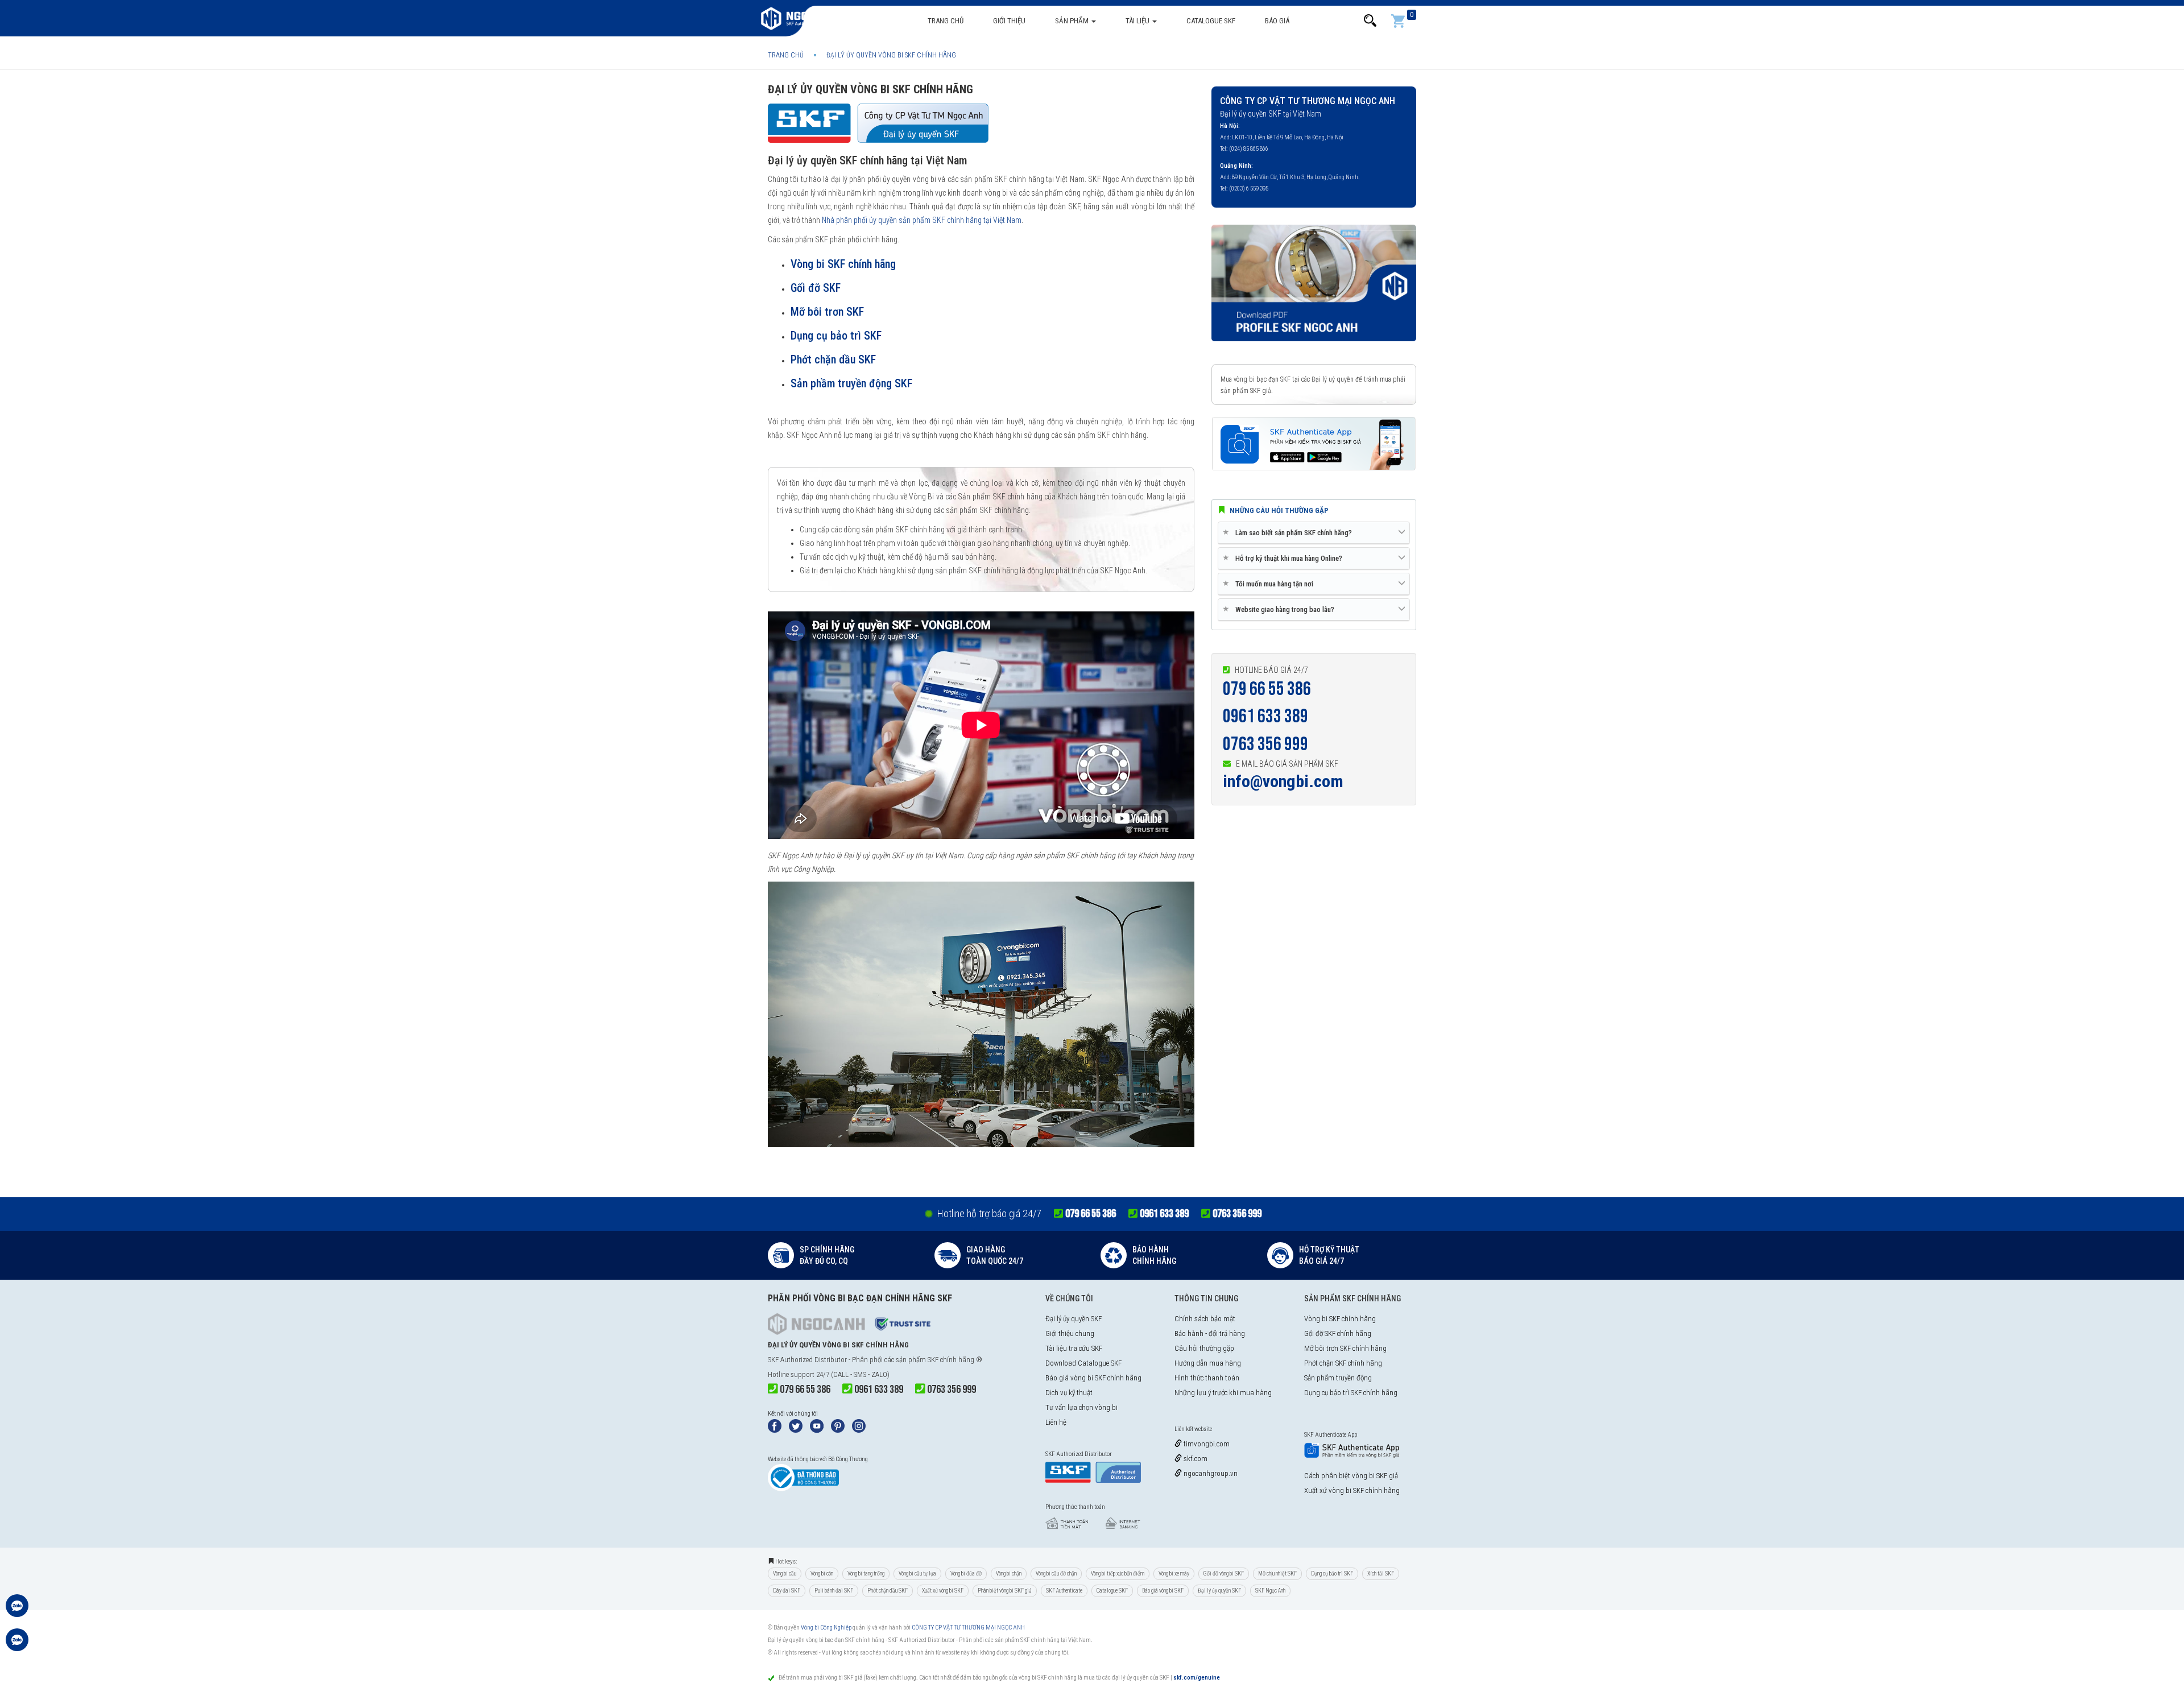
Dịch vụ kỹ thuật (1069, 1393)
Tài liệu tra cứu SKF (1074, 1348)
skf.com (1195, 1459)
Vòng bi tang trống (866, 1573)
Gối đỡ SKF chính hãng (1338, 1333)
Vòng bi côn (822, 1573)
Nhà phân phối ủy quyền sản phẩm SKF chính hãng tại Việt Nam (922, 220)
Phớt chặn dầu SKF (833, 359)
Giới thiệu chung (1070, 1333)
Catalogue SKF (1211, 21)
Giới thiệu (1009, 21)
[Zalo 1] (17, 1611)
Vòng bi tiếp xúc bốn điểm (1118, 1573)
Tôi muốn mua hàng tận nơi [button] (1270, 584)
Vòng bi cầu (785, 1573)
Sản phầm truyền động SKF (851, 383)
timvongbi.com (1206, 1444)
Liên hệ (1056, 1422)
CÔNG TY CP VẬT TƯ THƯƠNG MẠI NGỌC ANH (968, 1628)
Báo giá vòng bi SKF (1163, 1591)
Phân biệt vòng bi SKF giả (1005, 1591)
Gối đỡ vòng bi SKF (1224, 1573)
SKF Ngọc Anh (1270, 1591)
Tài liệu (1138, 21)
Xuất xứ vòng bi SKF (943, 1591)
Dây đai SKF (787, 1591)
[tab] (1314, 533)
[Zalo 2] (17, 1645)
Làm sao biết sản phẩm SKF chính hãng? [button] (1289, 532)
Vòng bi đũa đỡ (966, 1573)
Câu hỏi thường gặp (1204, 1348)
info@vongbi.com (1283, 781)
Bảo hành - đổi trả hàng (1210, 1333)
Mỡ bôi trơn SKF (827, 312)
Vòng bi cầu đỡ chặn (1056, 1573)
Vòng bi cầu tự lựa (917, 1573)
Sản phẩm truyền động (1338, 1378)
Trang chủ (946, 21)
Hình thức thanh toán (1207, 1378)
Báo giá (1277, 21)
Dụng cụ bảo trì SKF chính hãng (1351, 1393)
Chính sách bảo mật (1205, 1319)
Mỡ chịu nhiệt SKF (1277, 1573)
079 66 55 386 (1267, 689)
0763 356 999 (1265, 744)
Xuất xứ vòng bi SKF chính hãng (1352, 1490)
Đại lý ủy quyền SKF (1074, 1319)
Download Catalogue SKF (1083, 1363)
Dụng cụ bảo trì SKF (836, 336)
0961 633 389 (1265, 716)
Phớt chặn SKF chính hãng (1343, 1363)
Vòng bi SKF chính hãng (843, 264)
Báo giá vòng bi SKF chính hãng (1093, 1378)
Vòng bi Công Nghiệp (826, 1628)
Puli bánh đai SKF (834, 1591)
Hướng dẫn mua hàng (1208, 1363)
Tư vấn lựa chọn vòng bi (1081, 1407)
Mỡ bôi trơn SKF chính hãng (1345, 1348)
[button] (1370, 21)
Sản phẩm (1073, 21)
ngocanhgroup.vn (1210, 1473)
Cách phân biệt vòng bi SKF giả (1351, 1476)
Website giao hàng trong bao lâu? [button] (1281, 609)
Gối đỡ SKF (816, 288)
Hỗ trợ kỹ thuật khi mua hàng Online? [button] (1285, 558)
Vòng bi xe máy (1174, 1573)
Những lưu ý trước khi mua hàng (1223, 1393)
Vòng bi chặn (1009, 1573)
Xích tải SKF (1381, 1573)
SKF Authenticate (1064, 1591)
